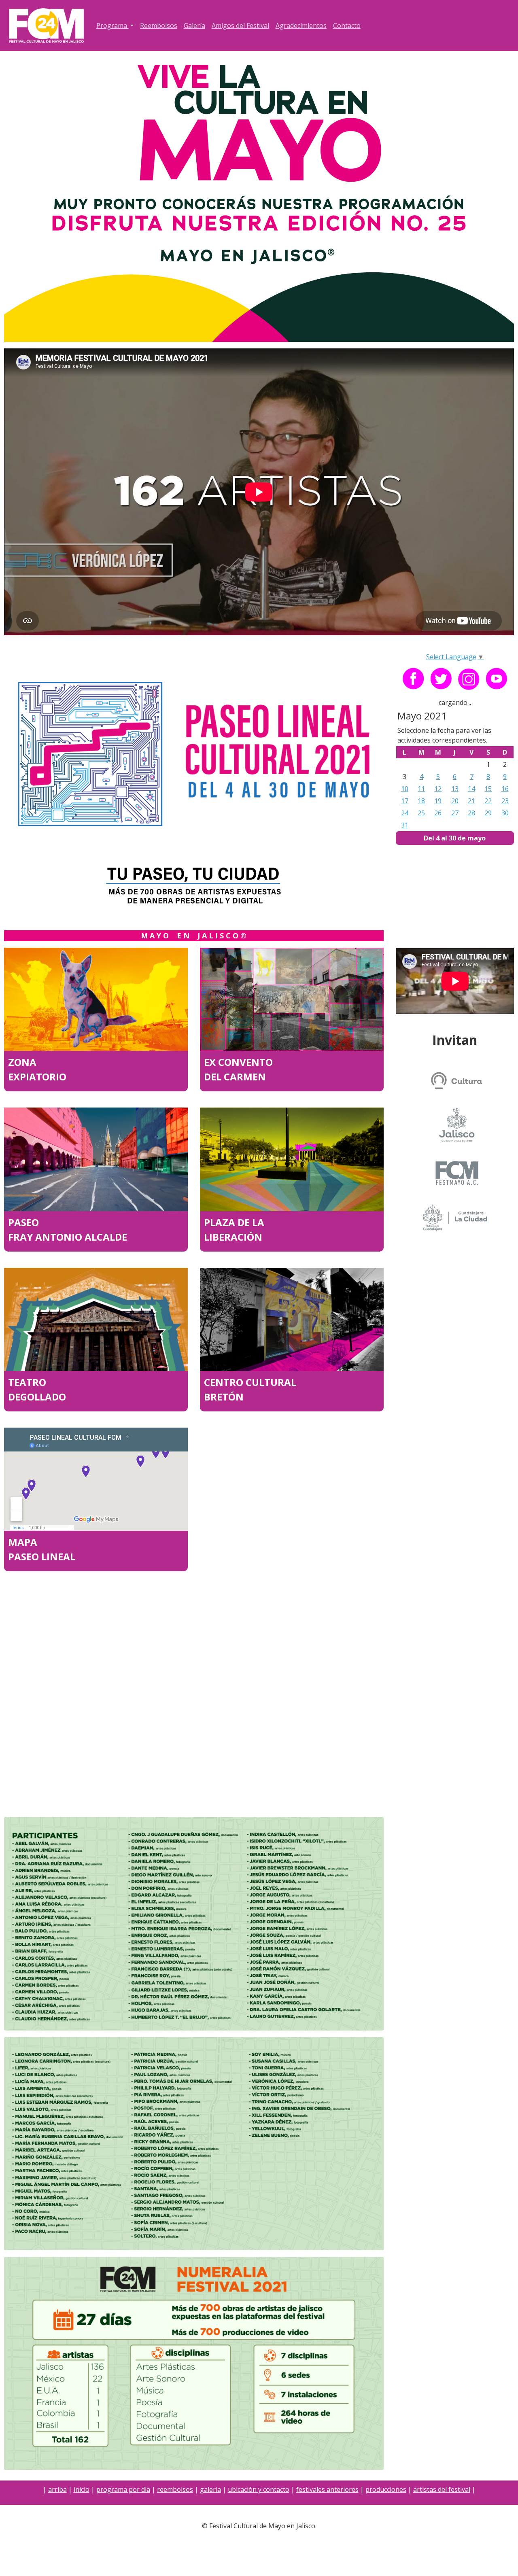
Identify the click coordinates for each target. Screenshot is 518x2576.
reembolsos (175, 2489)
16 (505, 789)
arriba (57, 2489)
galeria (210, 2489)
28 (471, 813)
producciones (386, 2489)
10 (405, 789)
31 (405, 825)
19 (438, 801)
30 (505, 813)
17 (405, 801)
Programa (113, 25)
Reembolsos (159, 25)
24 (405, 813)
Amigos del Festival (240, 25)
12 (438, 789)
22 (488, 801)
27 (455, 813)
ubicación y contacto (259, 2489)
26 (438, 813)
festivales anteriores (327, 2489)
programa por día (123, 2489)
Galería (194, 25)
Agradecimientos (301, 25)
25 (421, 813)
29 (488, 813)
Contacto (347, 25)
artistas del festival (442, 2489)
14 (471, 789)
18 (421, 801)
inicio (82, 2489)
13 (455, 789)
